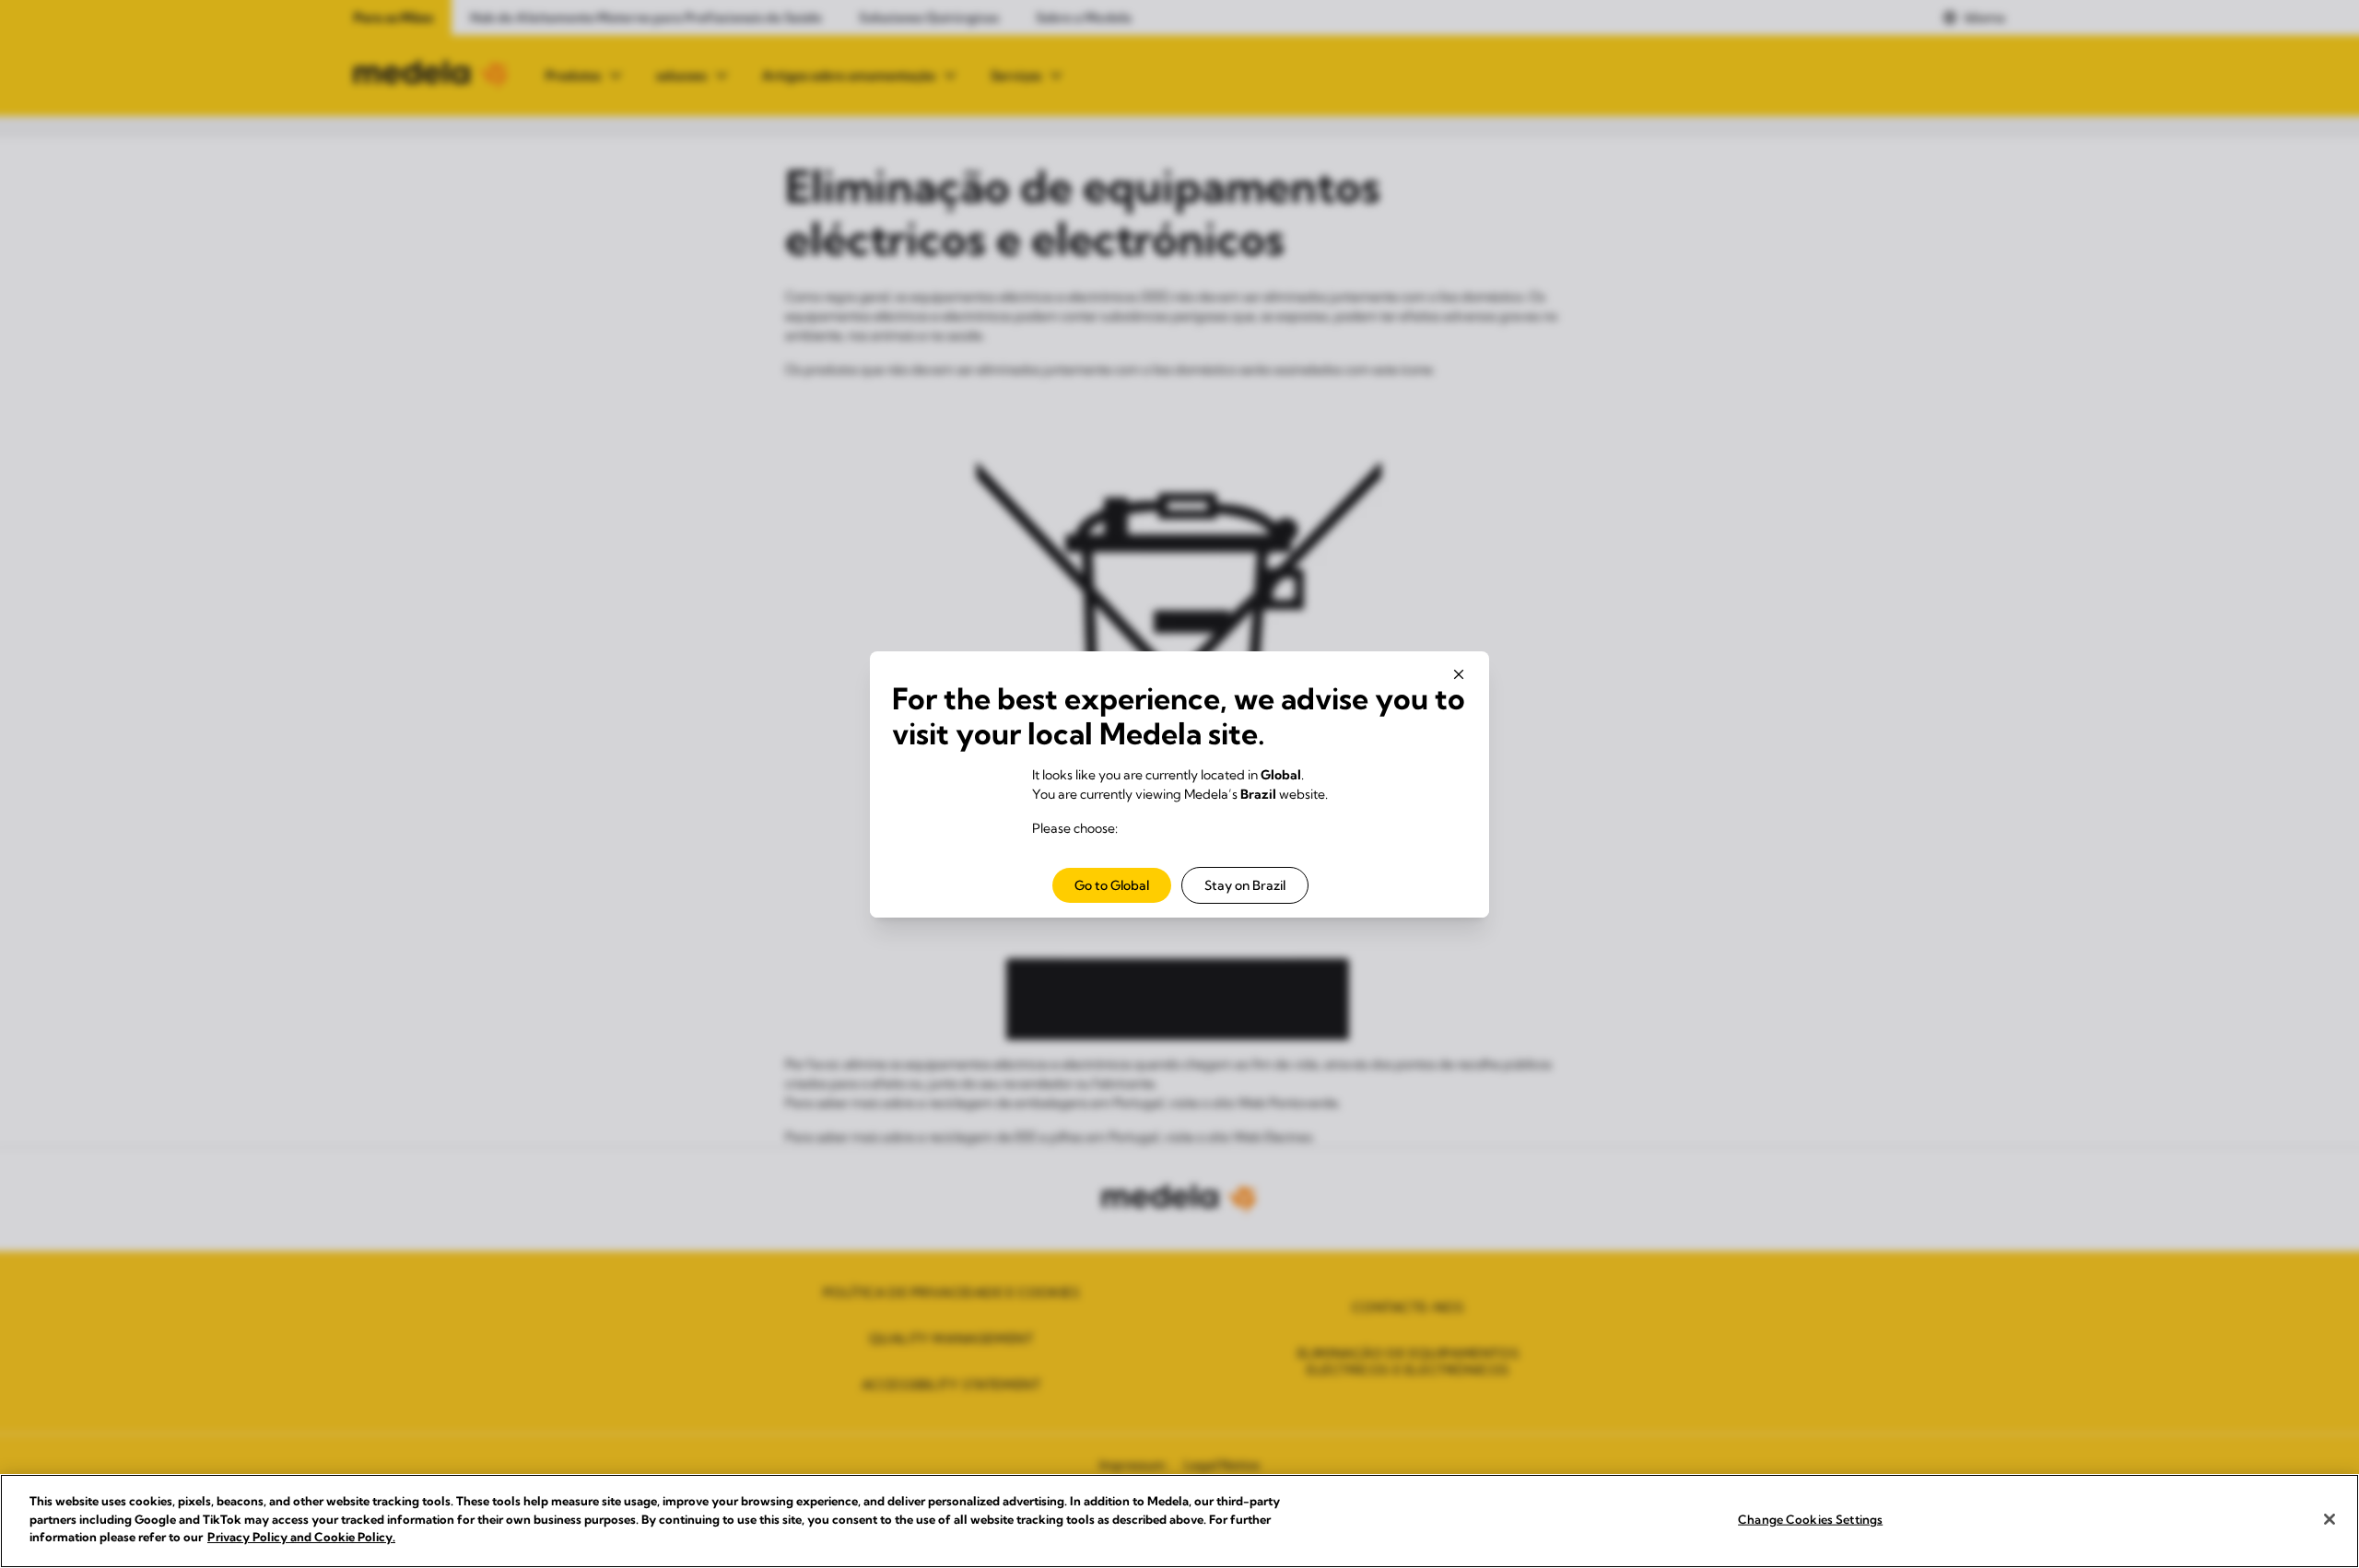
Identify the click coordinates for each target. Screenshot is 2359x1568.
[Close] (2330, 1519)
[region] (1179, 1521)
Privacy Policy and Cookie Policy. (301, 1537)
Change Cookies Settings (1810, 1519)
